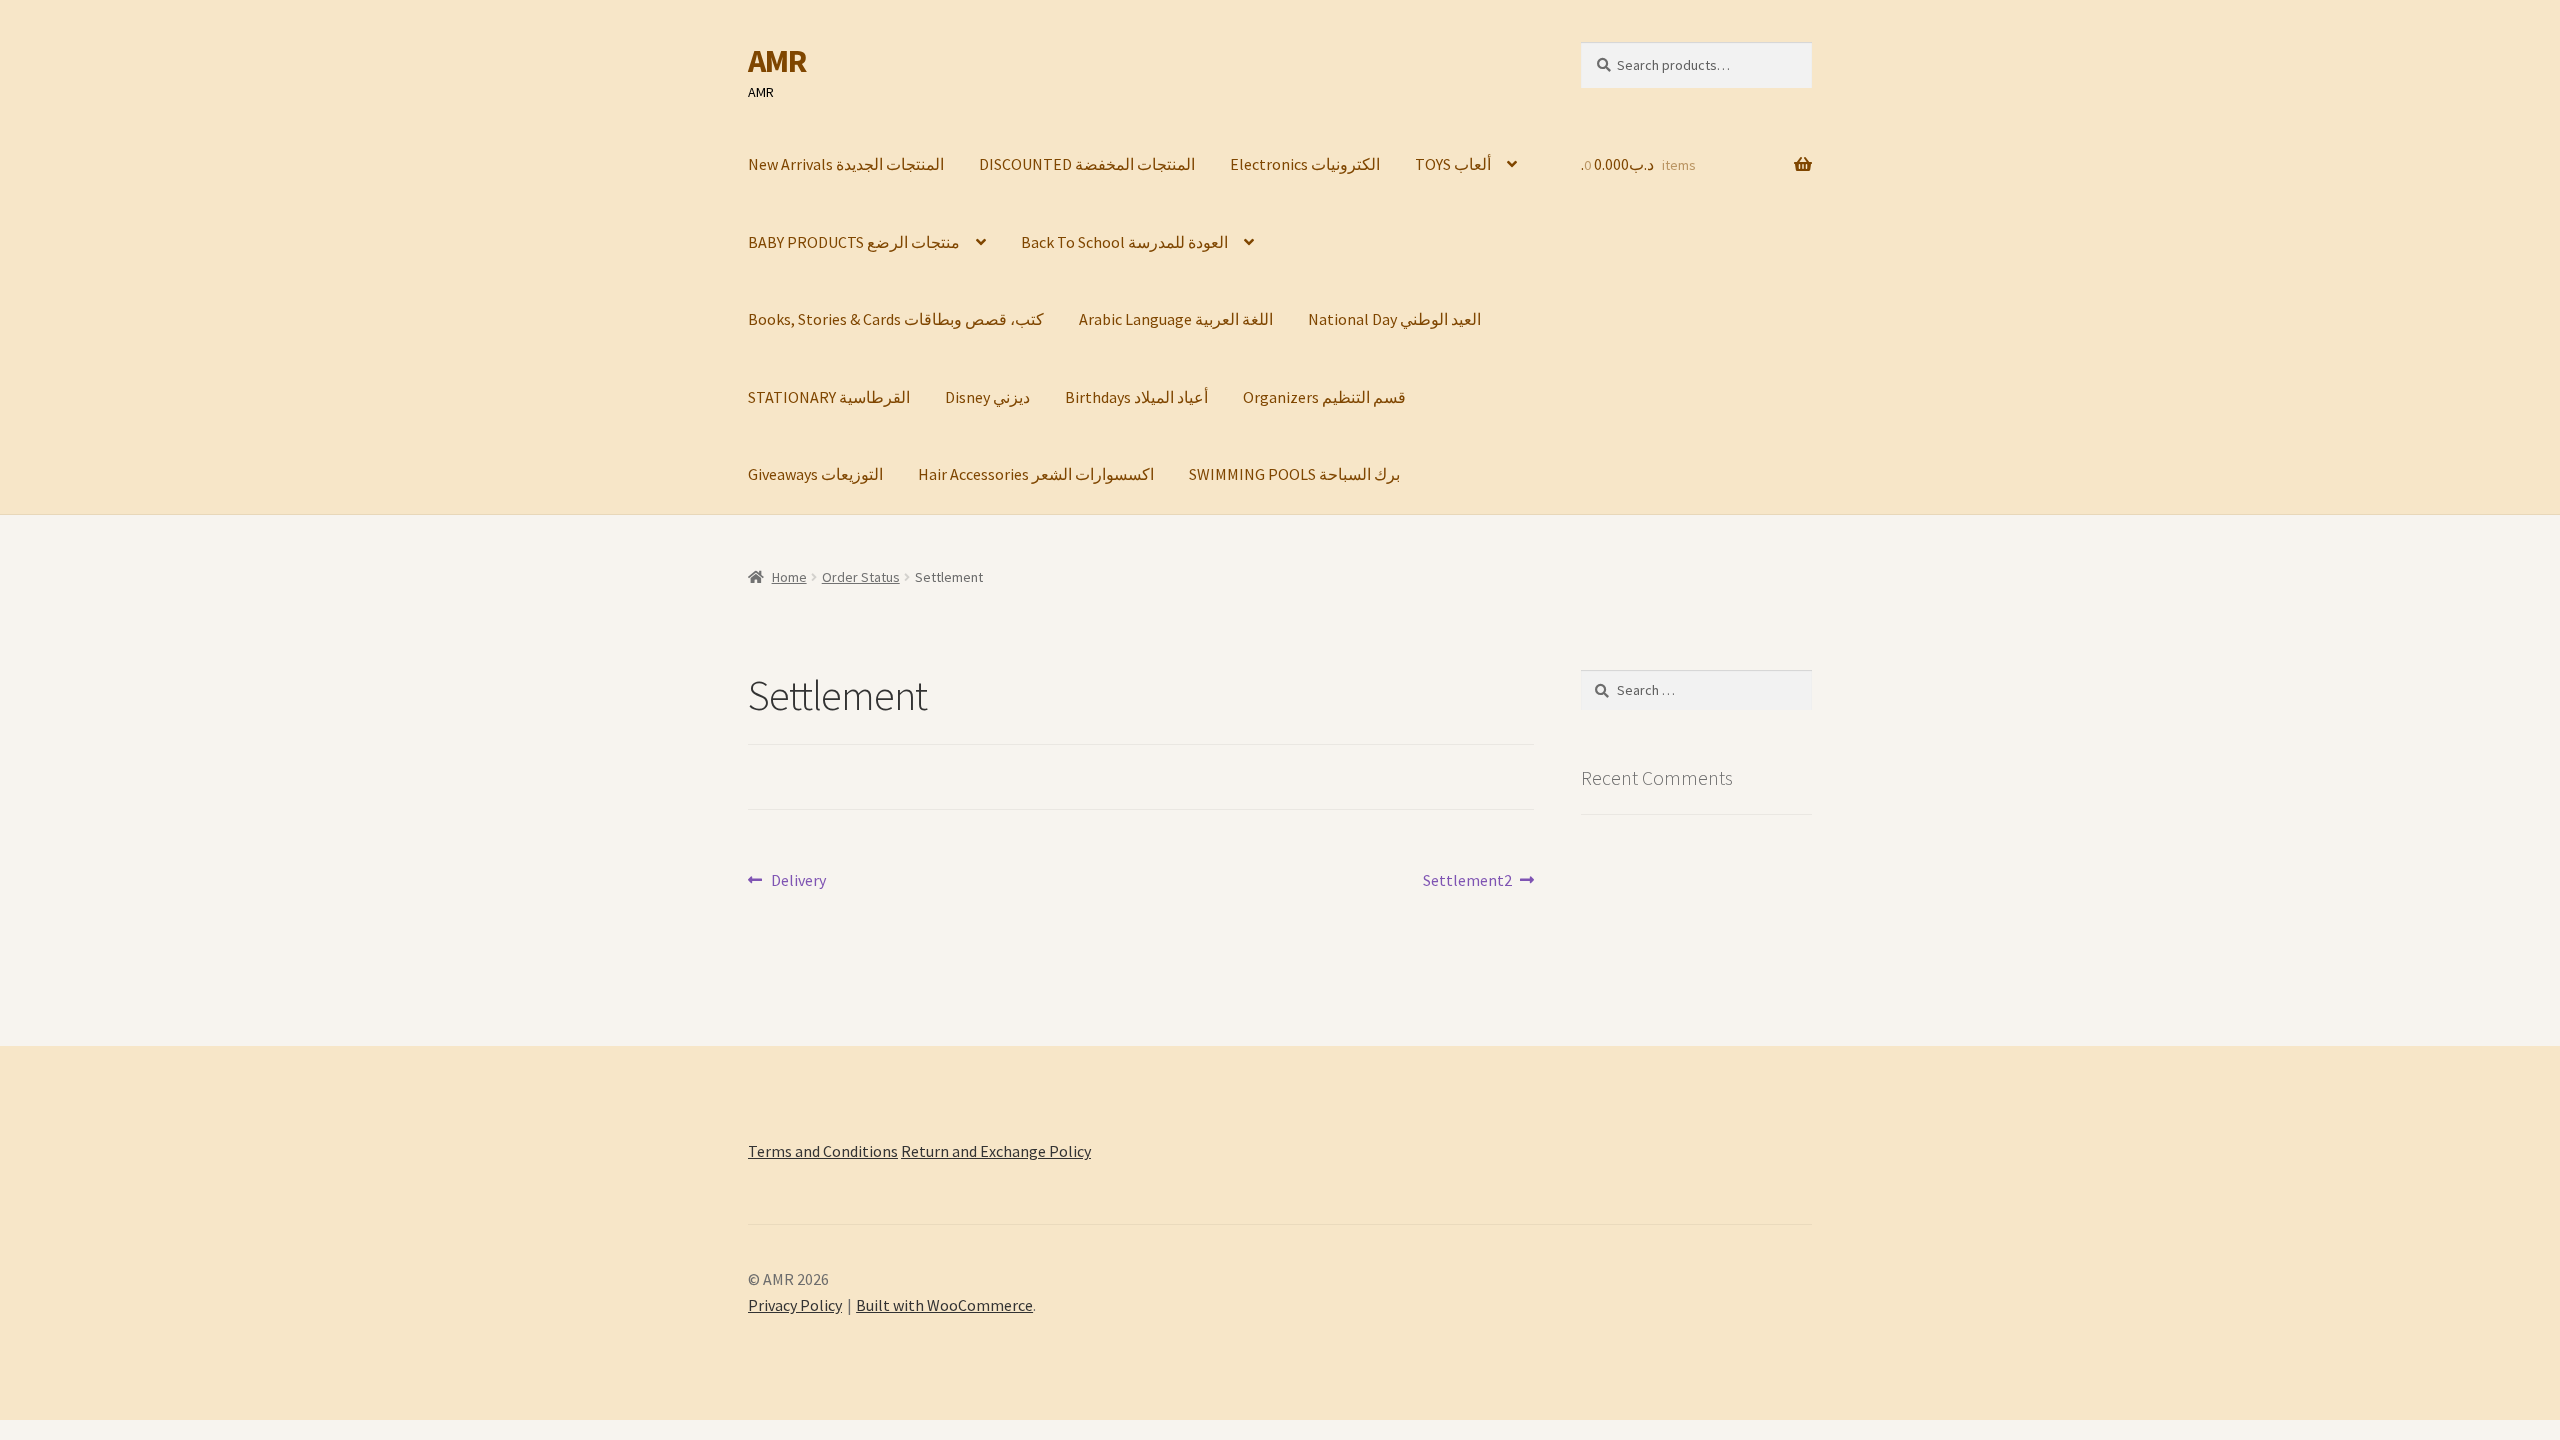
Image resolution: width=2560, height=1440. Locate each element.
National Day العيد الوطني (1394, 319)
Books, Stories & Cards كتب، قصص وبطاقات (896, 319)
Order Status (861, 577)
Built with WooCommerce (944, 1305)
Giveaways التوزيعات (815, 474)
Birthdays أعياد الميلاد (1136, 397)
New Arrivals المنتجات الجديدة (846, 164)
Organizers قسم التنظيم (1324, 397)
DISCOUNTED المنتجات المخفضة (1087, 164)
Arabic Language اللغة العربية (1176, 319)
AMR (777, 61)
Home (789, 577)
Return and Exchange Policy (996, 1151)
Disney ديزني (987, 397)
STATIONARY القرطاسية (829, 397)
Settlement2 (1467, 881)
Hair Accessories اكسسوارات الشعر (1036, 474)
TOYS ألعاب (1453, 164)
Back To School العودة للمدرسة (1124, 242)
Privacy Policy (795, 1305)
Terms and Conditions (823, 1151)
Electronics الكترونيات (1305, 164)
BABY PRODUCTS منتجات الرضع (854, 242)
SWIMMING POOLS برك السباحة (1294, 474)
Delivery (798, 881)
